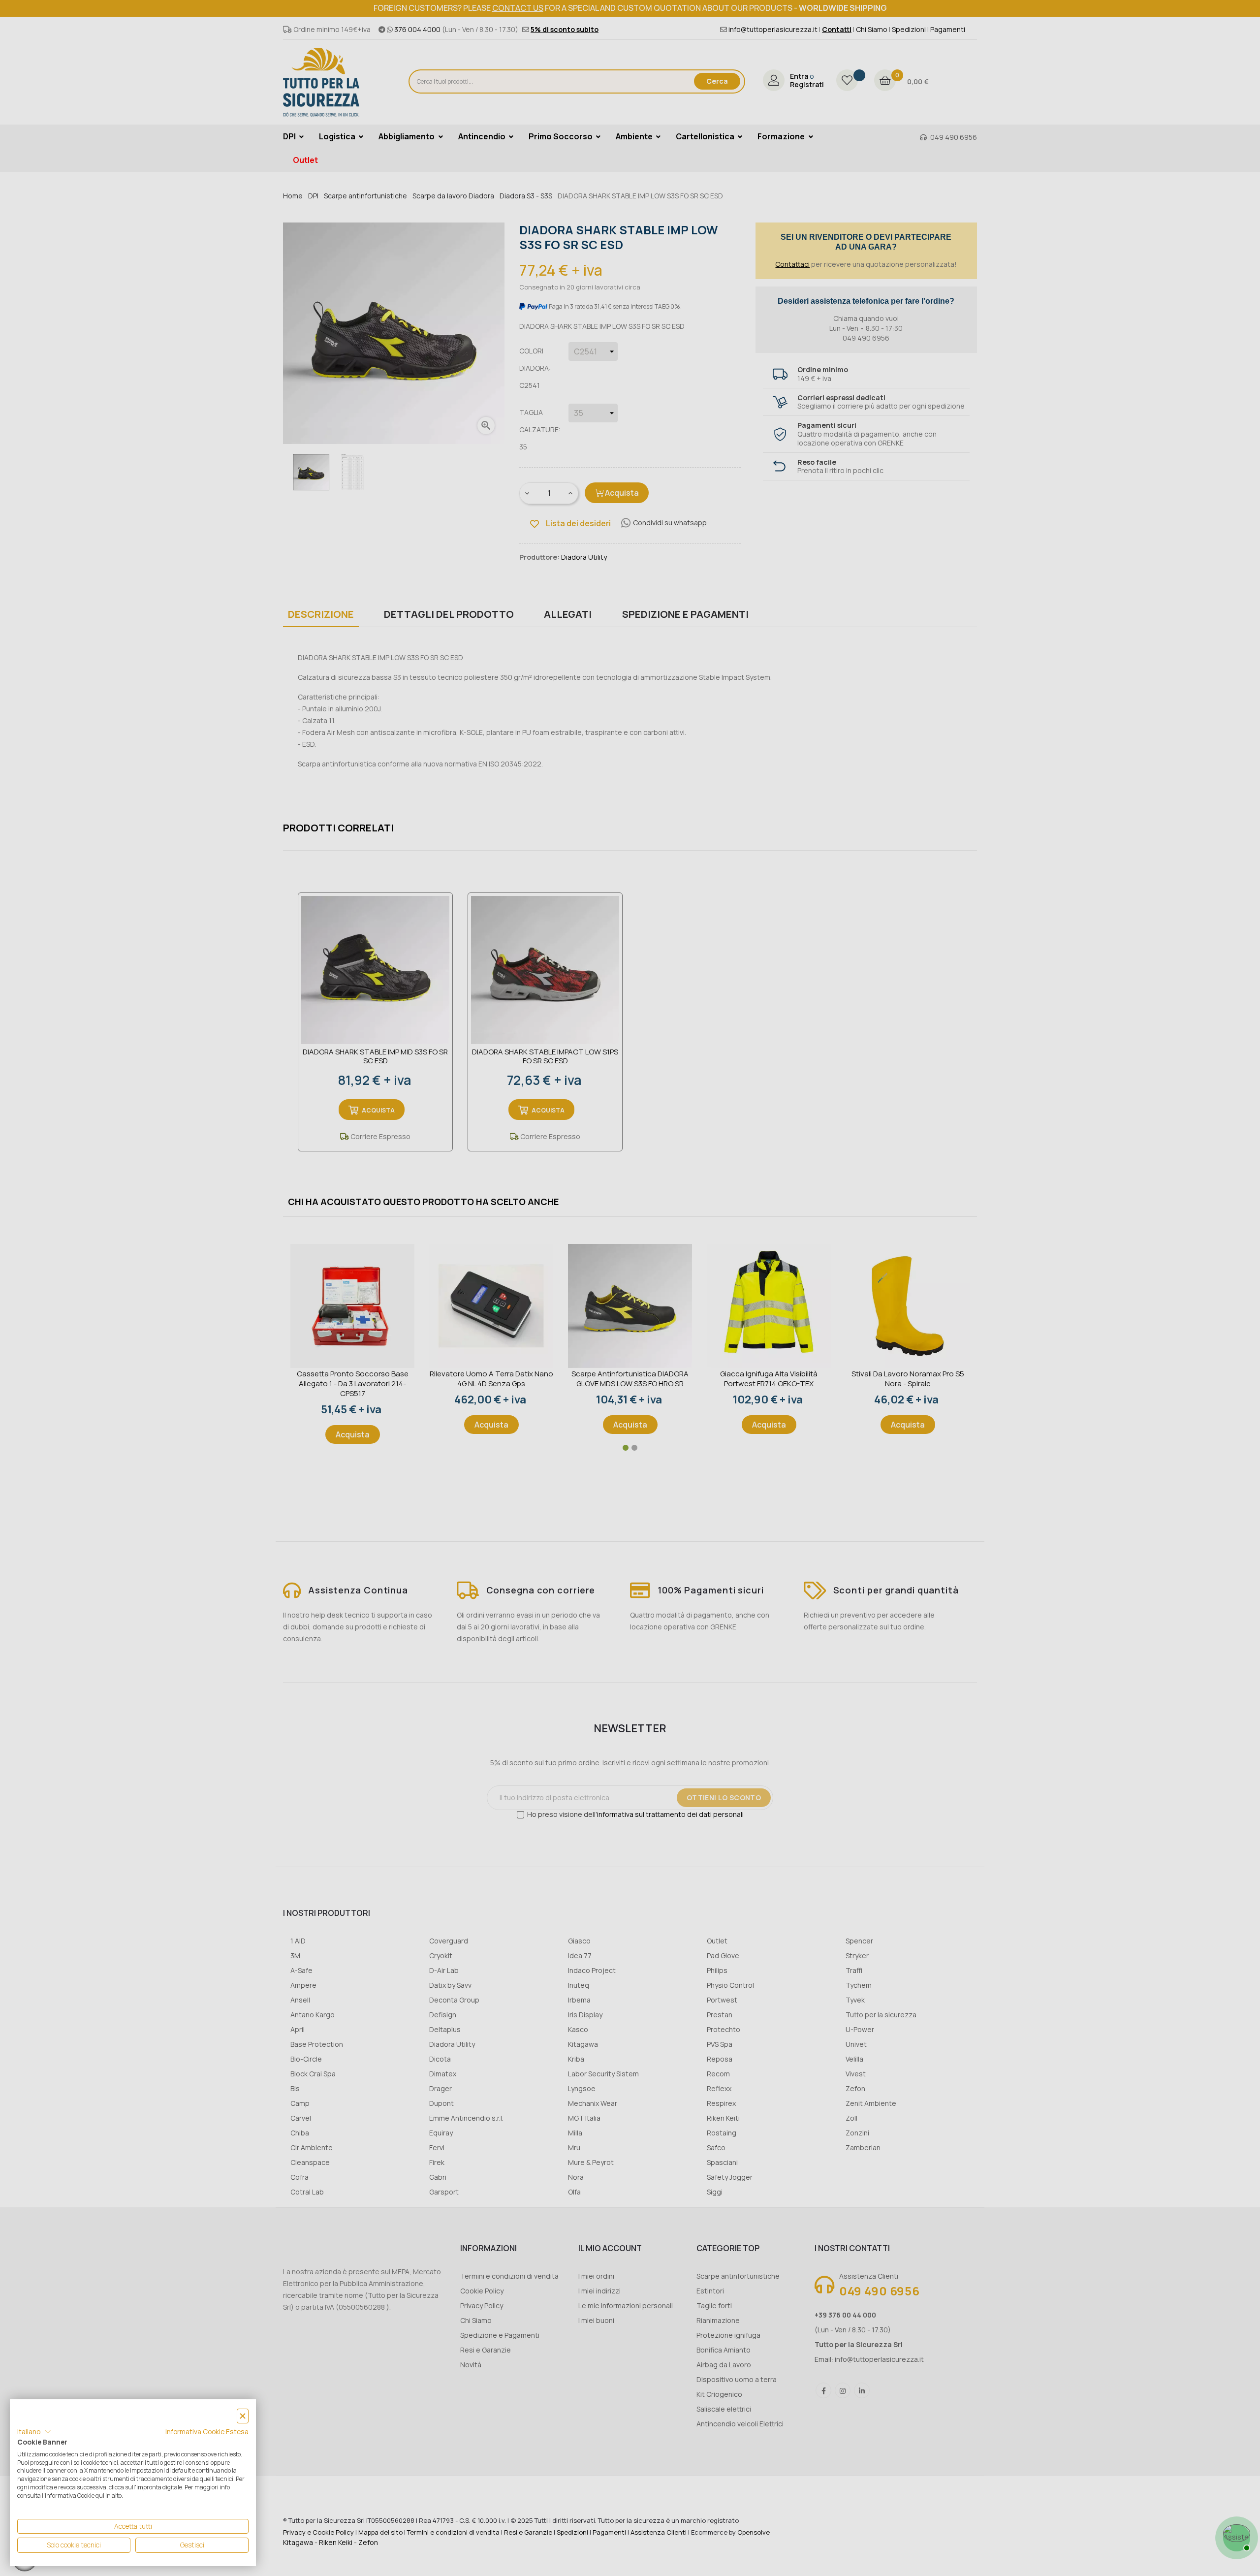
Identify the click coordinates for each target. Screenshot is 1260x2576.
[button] (34, 2432)
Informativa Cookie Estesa (207, 2432)
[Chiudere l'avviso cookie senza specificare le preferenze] (243, 2416)
